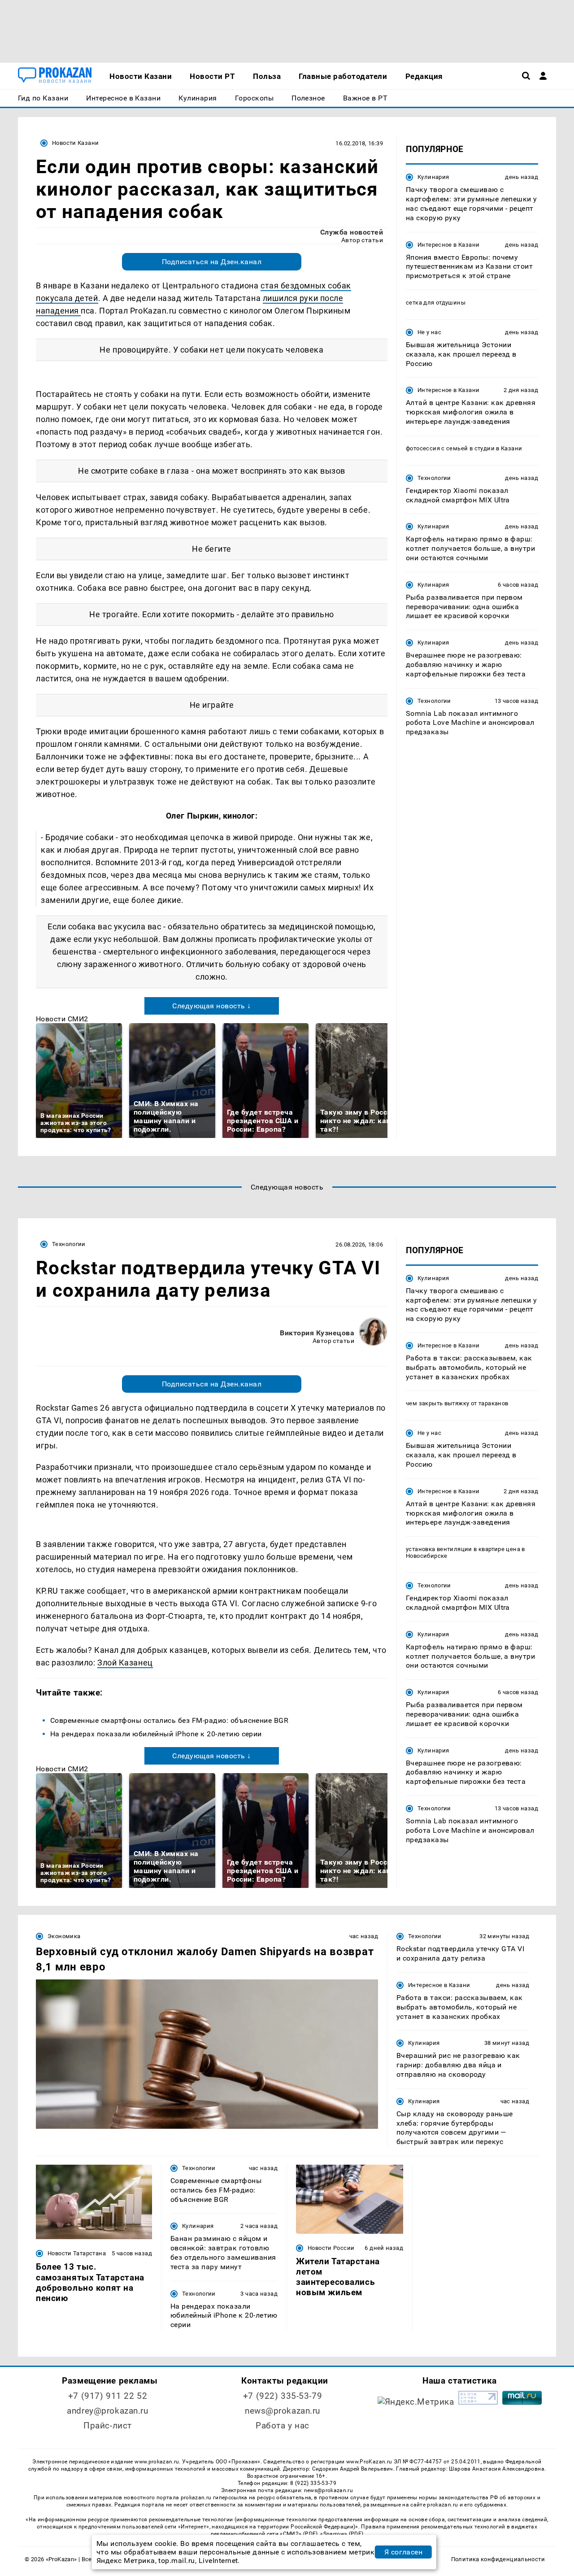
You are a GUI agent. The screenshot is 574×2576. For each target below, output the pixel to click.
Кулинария (433, 177)
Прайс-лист (108, 2426)
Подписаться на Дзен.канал (212, 262)
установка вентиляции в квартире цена (463, 1549)
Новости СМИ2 (62, 1019)
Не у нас (429, 332)
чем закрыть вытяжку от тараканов (457, 1404)
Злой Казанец (125, 1663)
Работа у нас (283, 2426)
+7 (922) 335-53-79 (283, 2396)
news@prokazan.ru (283, 2411)
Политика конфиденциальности (498, 2559)
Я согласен (404, 2552)
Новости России (331, 2248)
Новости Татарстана (77, 2253)
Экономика (64, 1936)
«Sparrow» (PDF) (342, 2534)
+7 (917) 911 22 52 (108, 2396)
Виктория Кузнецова (317, 1333)
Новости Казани (75, 143)
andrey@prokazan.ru (107, 2411)
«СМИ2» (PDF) (299, 2534)
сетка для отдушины (436, 303)
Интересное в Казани (448, 244)
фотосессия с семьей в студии (450, 448)
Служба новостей (352, 232)
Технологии (434, 477)
